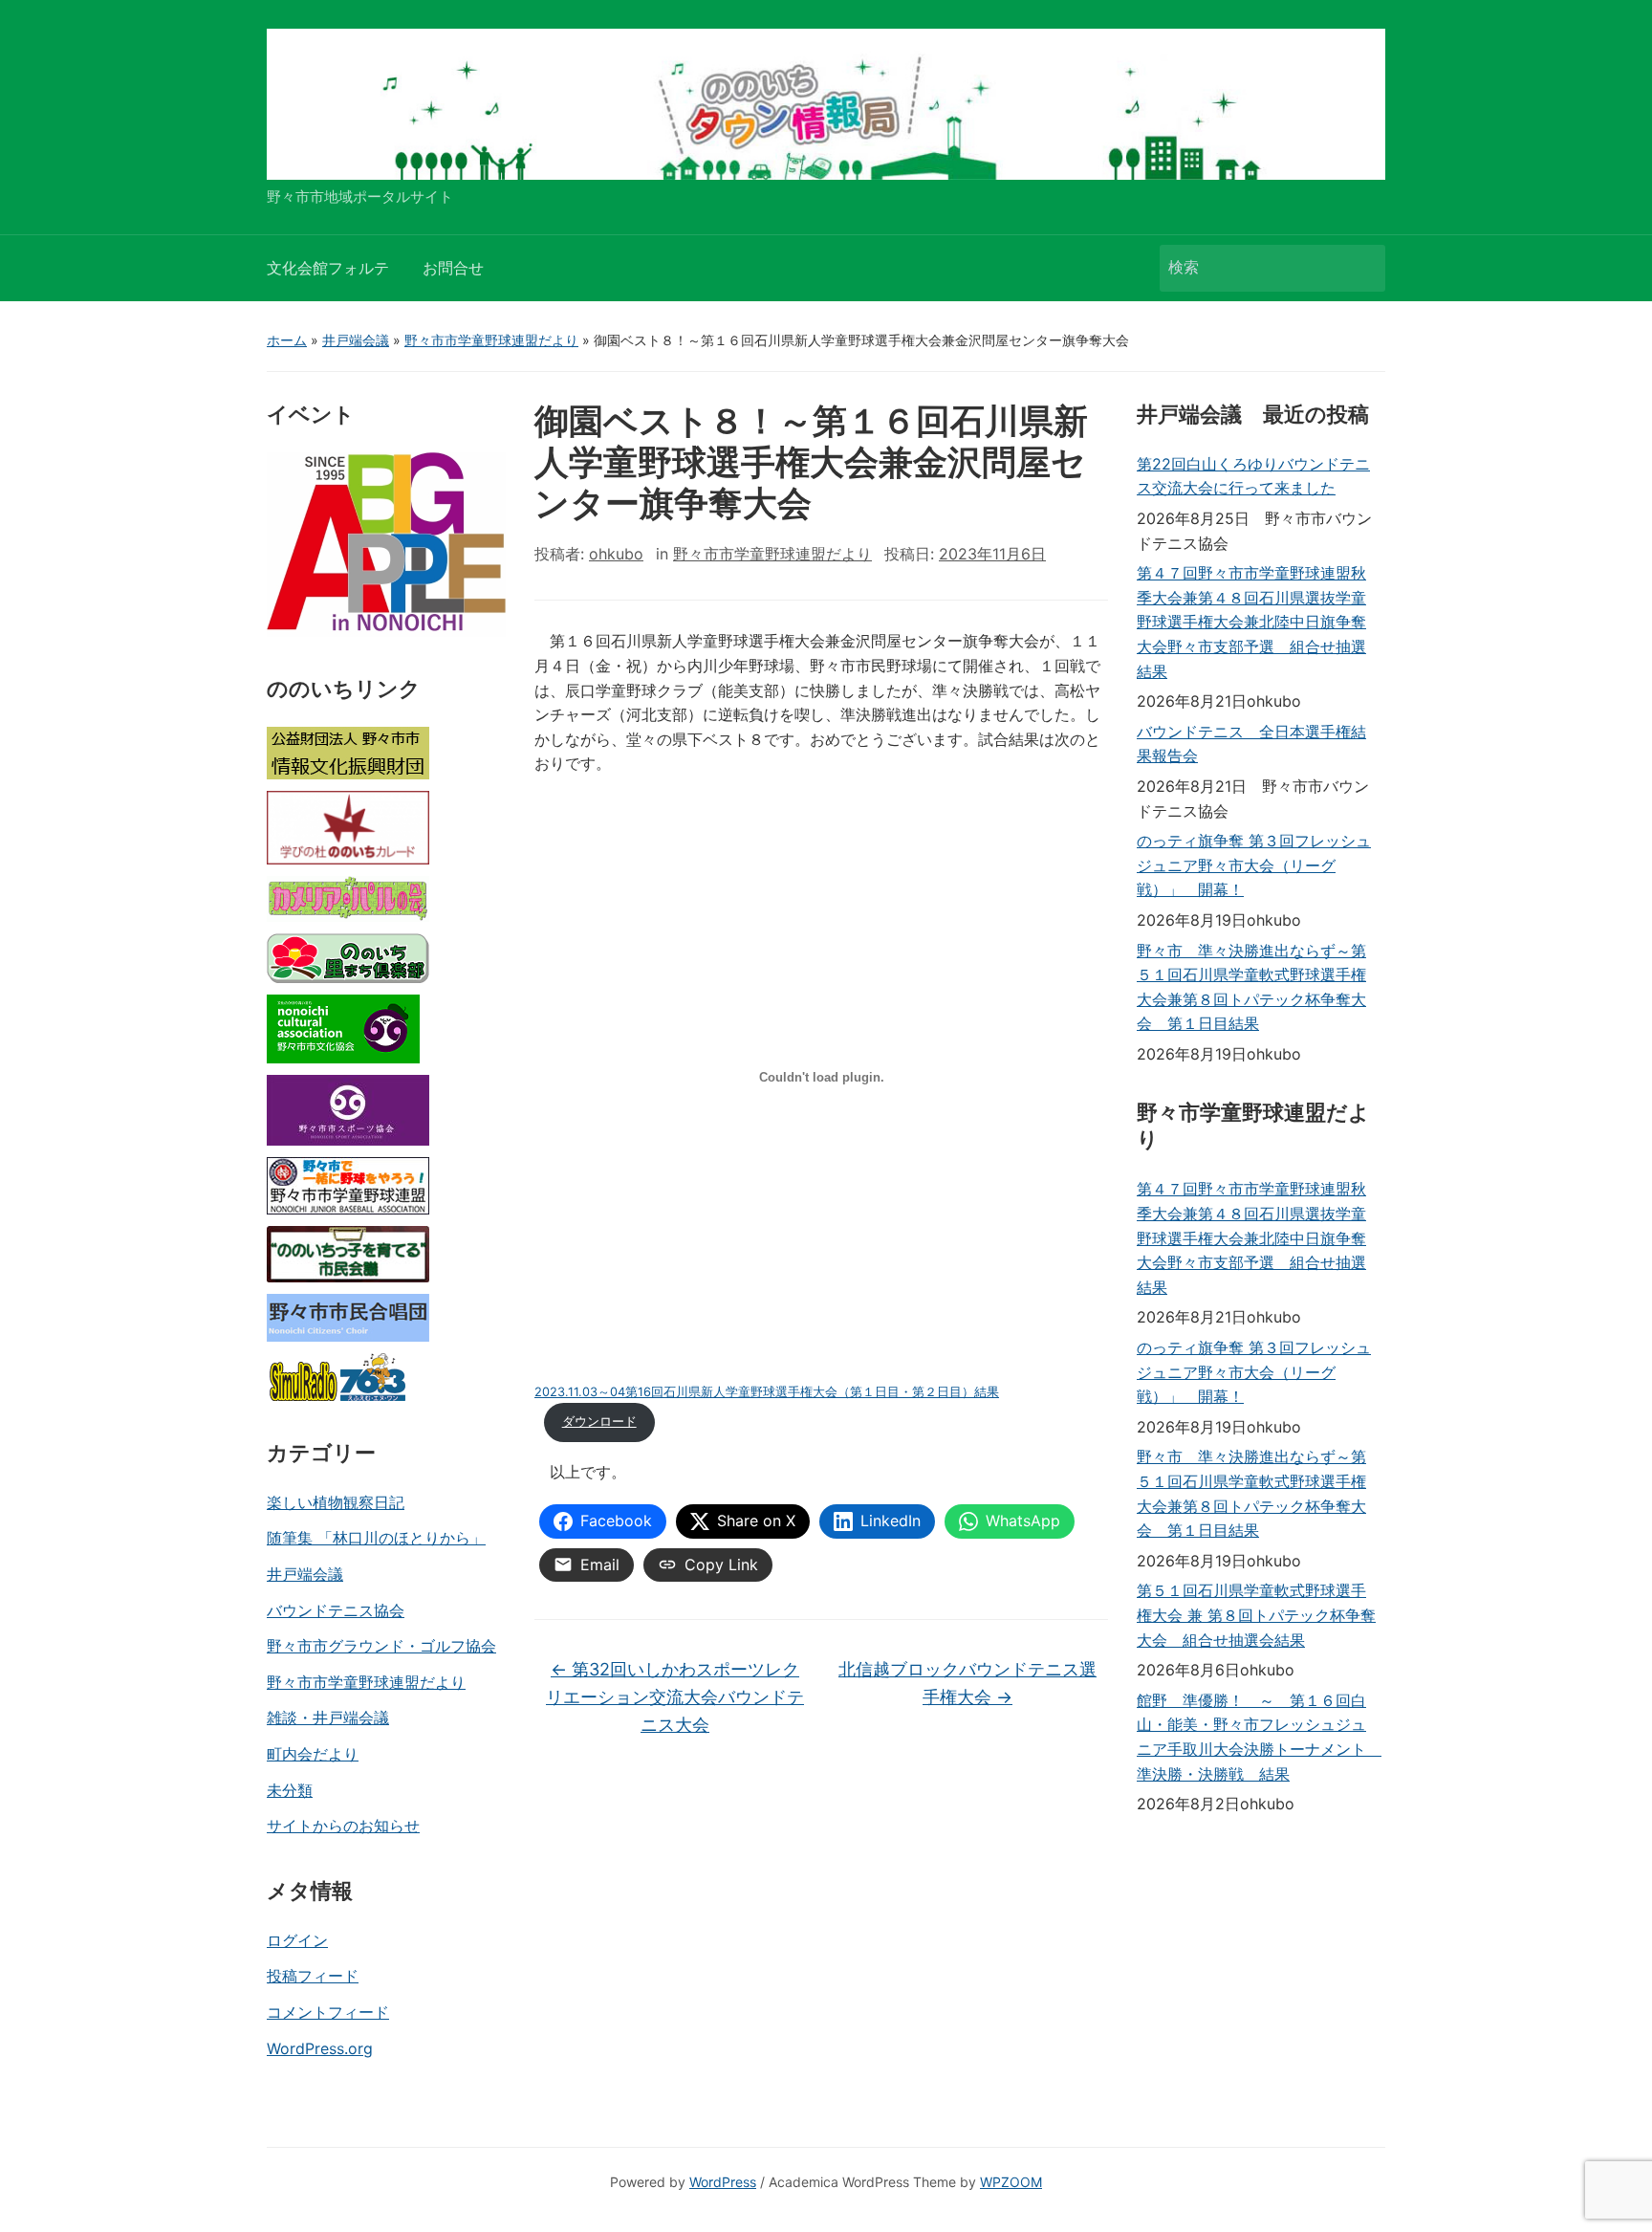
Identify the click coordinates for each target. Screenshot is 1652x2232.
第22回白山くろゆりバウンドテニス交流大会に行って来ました (1253, 476)
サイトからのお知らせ (343, 1826)
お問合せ (453, 268)
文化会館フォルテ (328, 268)
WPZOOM (1011, 2182)
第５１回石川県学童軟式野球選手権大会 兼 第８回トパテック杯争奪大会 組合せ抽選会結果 (1256, 1615)
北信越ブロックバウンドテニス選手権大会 (967, 1683)
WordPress (723, 2182)
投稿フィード (313, 1976)
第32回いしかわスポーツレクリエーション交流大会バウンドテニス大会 (675, 1697)
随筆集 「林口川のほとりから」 (376, 1538)
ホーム (287, 340)
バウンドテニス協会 (336, 1610)
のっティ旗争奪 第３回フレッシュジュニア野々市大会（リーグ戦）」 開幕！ (1254, 865)
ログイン (297, 1940)
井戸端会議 (356, 340)
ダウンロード (599, 1422)
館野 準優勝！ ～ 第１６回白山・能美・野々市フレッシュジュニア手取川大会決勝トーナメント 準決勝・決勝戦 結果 (1256, 1737)
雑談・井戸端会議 (328, 1718)
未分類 (290, 1790)
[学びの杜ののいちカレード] (348, 828)
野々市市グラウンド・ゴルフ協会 (381, 1646)
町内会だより (313, 1754)
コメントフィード (328, 2012)
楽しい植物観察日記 (336, 1502)
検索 (1361, 268)
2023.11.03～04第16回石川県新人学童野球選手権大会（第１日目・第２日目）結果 (767, 1392)
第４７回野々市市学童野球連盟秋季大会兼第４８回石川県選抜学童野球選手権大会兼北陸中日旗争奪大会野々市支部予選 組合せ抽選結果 (1251, 622)
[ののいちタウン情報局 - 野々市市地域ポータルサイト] (826, 102)
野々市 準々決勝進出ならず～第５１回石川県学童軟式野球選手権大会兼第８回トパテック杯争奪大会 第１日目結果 (1251, 987)
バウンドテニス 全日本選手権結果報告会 (1251, 744)
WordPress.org (320, 2048)
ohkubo (616, 554)
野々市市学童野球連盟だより (491, 340)
